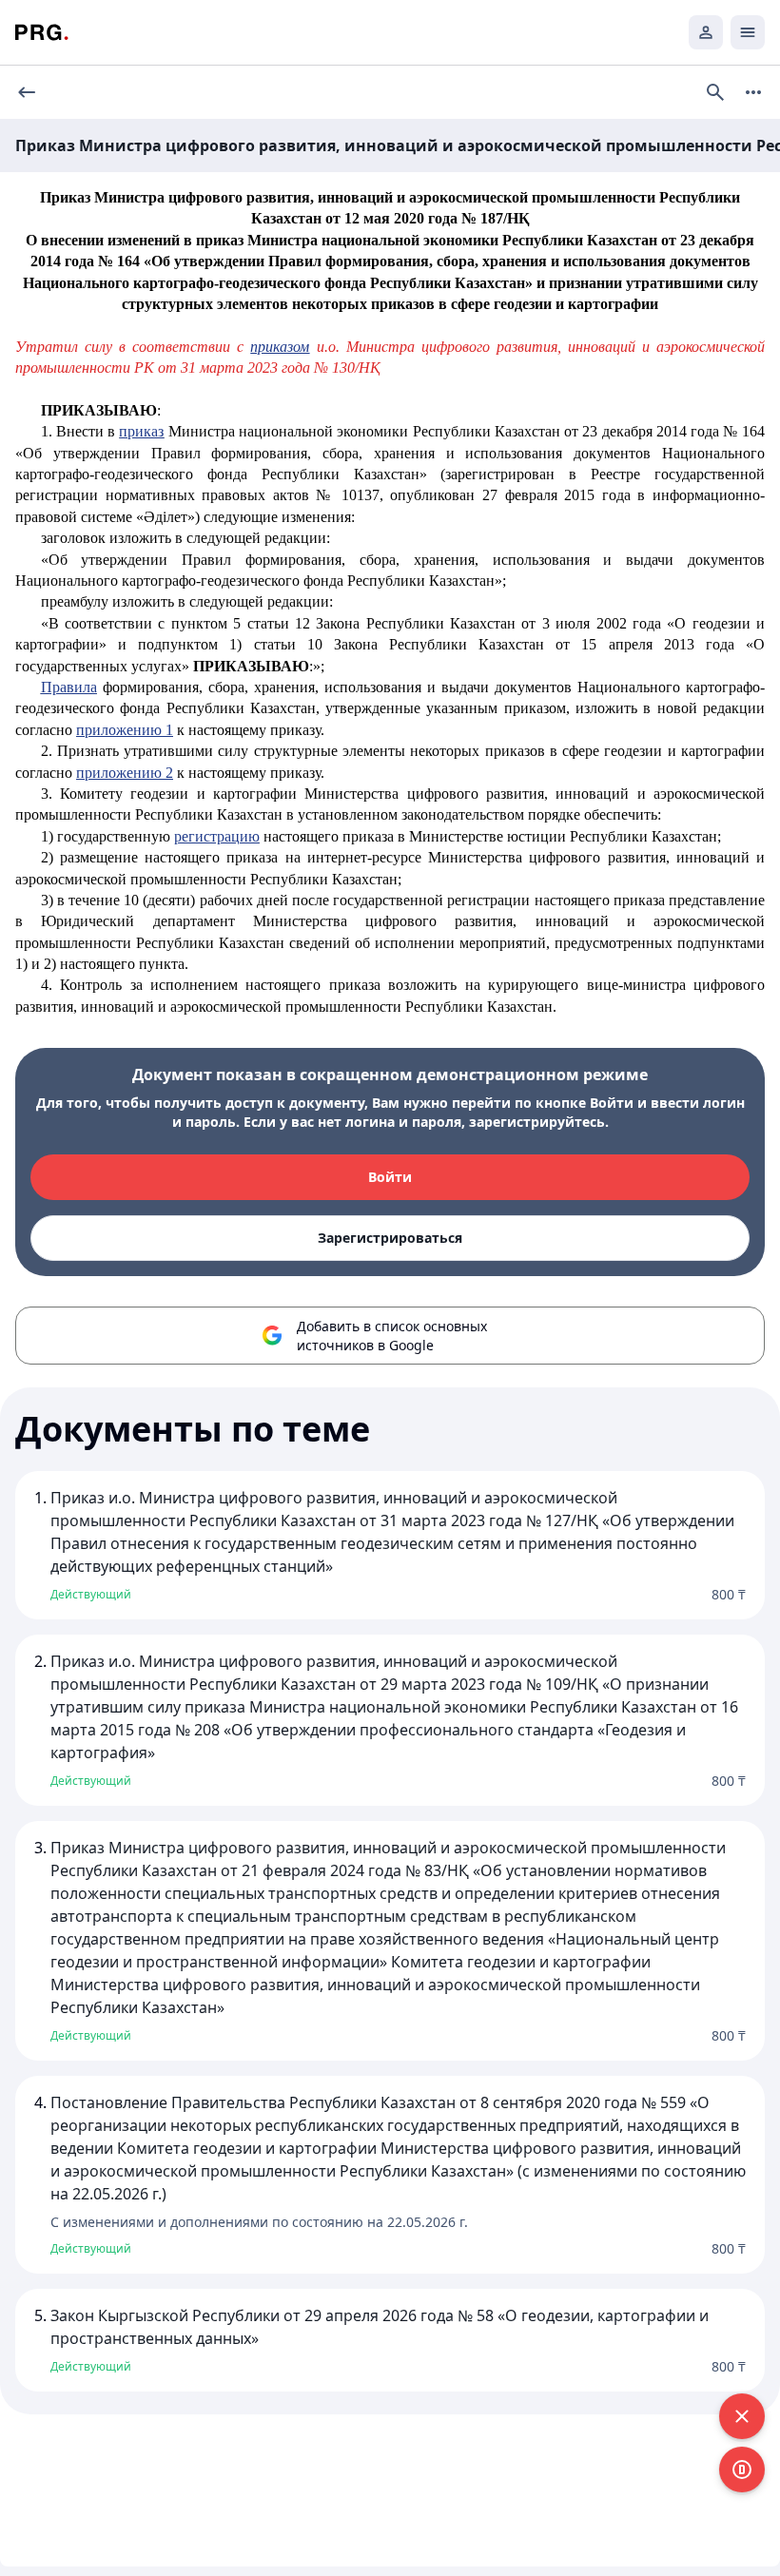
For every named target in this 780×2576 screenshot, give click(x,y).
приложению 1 (125, 730)
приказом (280, 347)
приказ (141, 431)
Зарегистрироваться (390, 1238)
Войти (390, 1177)
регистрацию (217, 836)
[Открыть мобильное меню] (748, 32)
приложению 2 (125, 773)
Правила (69, 687)
